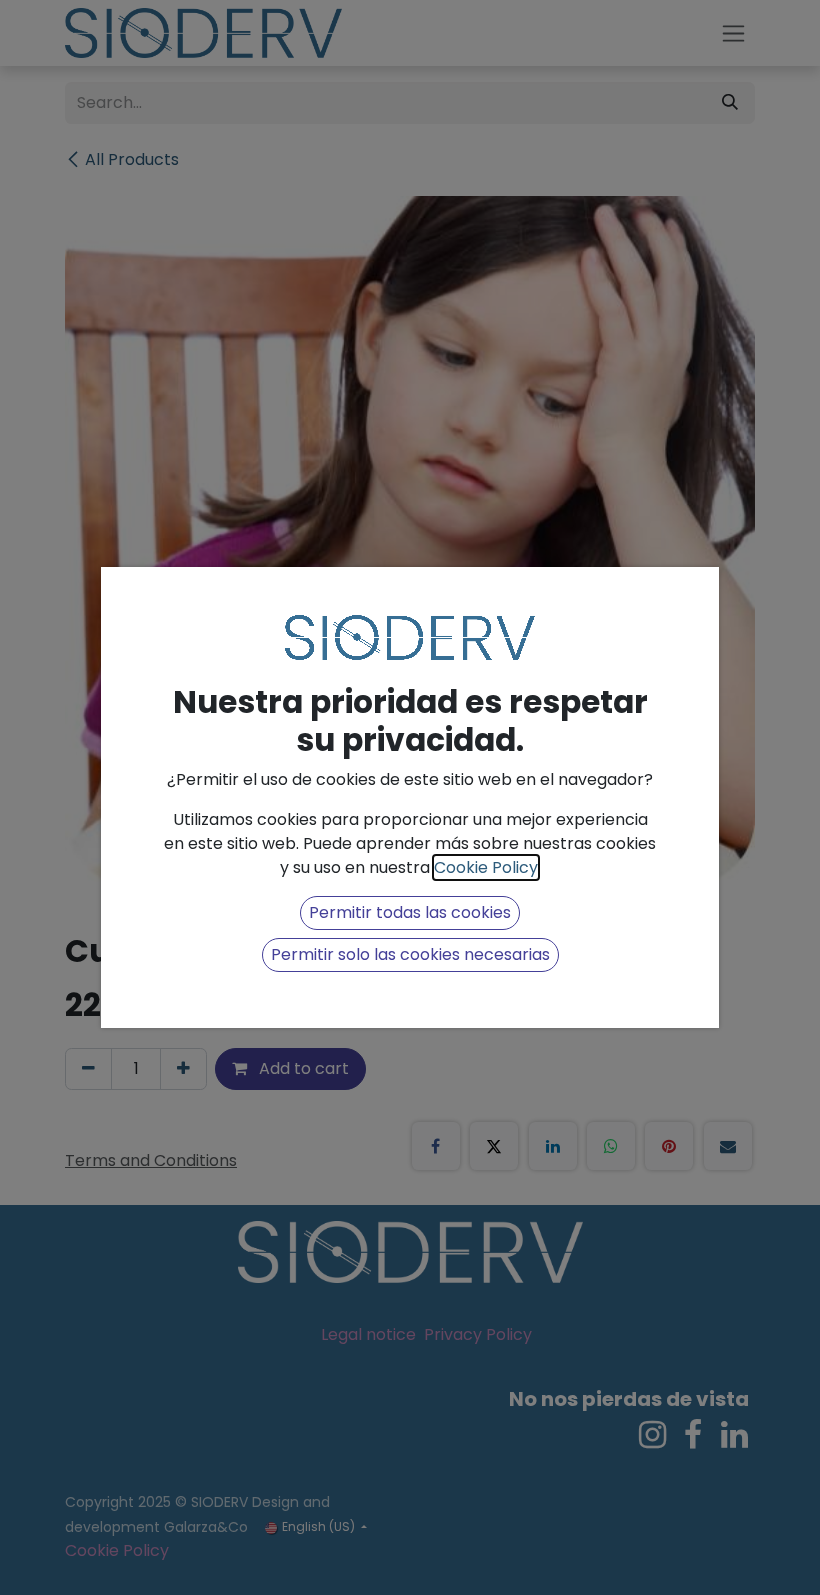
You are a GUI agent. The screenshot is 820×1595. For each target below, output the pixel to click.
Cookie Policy (486, 867)
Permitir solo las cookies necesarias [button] (410, 954)
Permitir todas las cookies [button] (410, 912)
